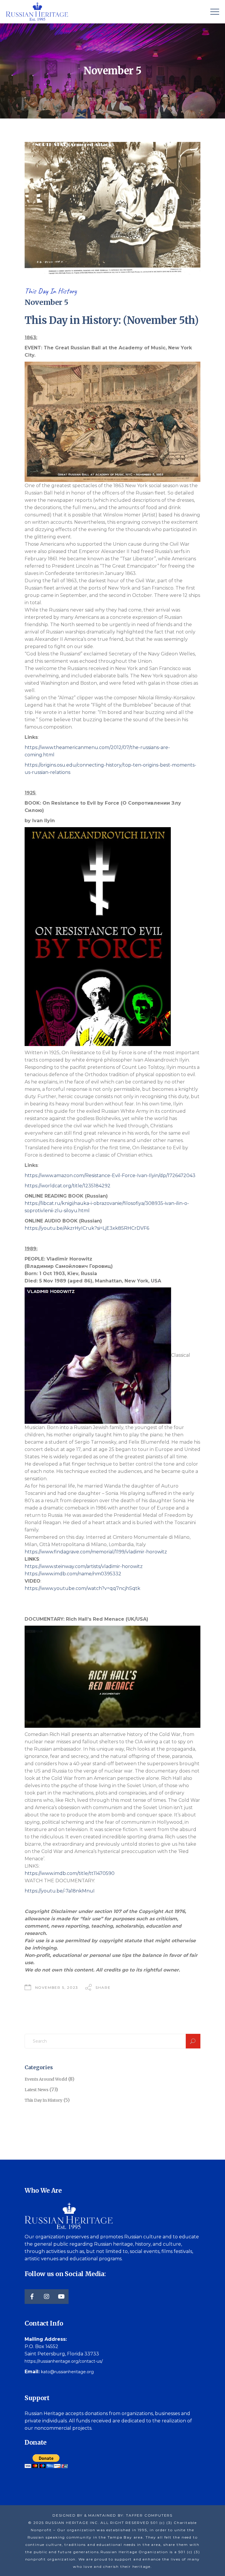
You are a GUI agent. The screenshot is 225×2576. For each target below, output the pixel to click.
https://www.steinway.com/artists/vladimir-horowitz (84, 1566)
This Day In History (51, 291)
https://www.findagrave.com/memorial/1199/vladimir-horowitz (96, 1552)
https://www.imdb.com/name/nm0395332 (73, 1574)
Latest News (36, 2090)
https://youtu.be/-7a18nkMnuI (60, 1891)
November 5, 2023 (57, 1987)
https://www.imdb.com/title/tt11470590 (70, 1873)
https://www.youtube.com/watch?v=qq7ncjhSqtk (82, 1588)
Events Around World (46, 2079)
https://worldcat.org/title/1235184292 (68, 1186)
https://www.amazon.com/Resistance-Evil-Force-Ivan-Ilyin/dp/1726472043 (110, 1175)
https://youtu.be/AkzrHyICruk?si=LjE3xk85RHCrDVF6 (87, 1228)
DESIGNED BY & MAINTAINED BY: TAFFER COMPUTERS (112, 2515)
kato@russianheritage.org (67, 2372)
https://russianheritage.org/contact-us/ (64, 2361)
